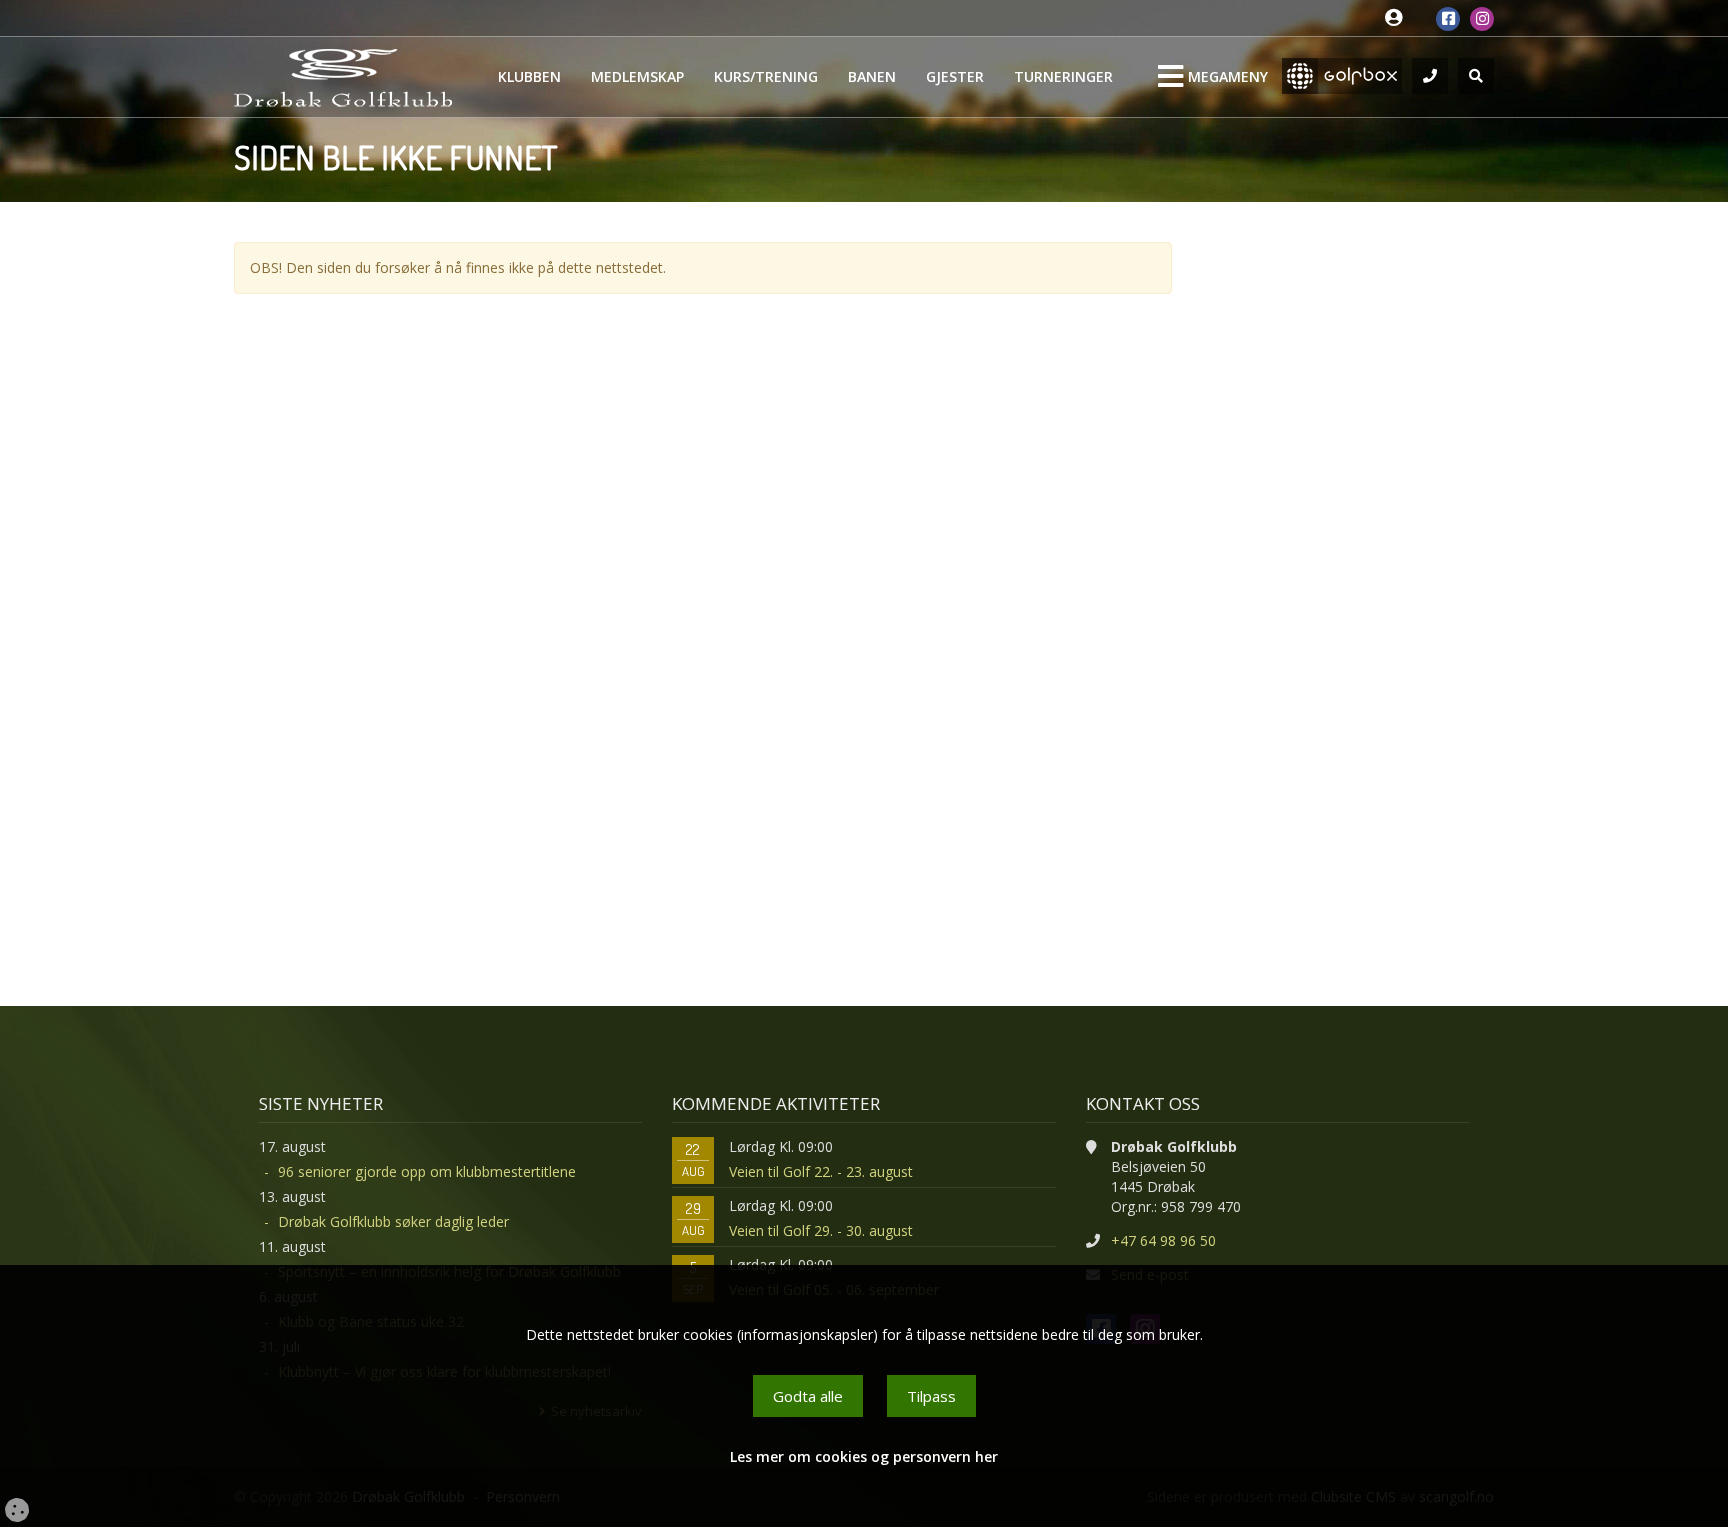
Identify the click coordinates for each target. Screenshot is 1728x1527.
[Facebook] (1448, 19)
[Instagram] (1482, 19)
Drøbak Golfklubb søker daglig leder (393, 1221)
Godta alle (808, 1396)
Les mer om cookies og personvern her (864, 1456)
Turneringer (1063, 76)
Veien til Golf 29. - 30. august (821, 1230)
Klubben (529, 76)
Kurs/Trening (766, 76)
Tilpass (931, 1396)
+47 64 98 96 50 (1163, 1240)
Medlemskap (637, 76)
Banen (872, 76)
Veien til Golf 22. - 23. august (821, 1171)
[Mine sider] (1398, 18)
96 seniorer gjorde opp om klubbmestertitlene (427, 1171)
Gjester (955, 76)
